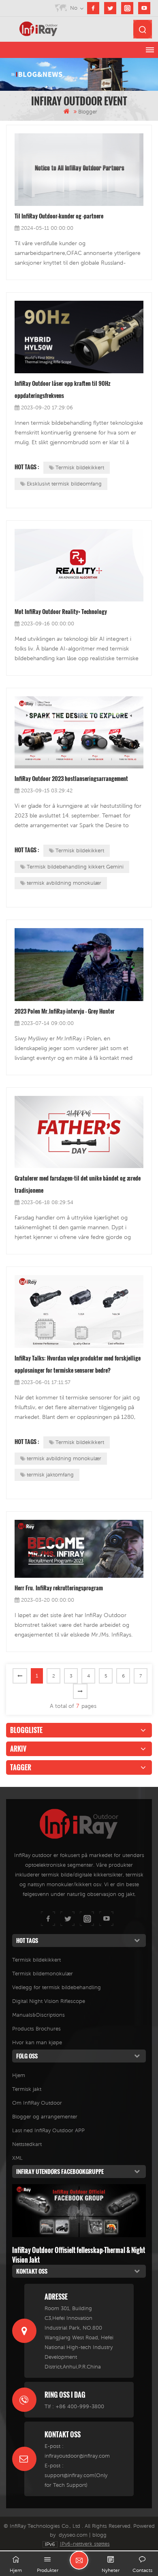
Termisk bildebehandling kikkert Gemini (75, 867)
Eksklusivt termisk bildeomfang (64, 484)
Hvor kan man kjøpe (37, 2042)
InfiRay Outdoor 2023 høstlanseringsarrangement (71, 778)
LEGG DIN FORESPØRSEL (79, 2560)
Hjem (19, 2075)
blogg (99, 2535)
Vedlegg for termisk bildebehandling (57, 1987)
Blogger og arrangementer (45, 2117)
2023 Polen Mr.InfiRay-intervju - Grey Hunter (65, 1011)
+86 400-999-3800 (80, 2406)
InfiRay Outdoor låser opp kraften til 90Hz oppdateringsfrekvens (63, 389)
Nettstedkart (27, 2144)
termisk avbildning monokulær (64, 883)
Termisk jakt (27, 2089)
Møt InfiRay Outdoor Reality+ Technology (61, 611)
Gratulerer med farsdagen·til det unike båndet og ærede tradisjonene (78, 1184)
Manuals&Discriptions (38, 2015)
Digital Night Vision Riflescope (49, 2001)
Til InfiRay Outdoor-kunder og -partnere (59, 216)
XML (17, 2158)
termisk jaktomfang (50, 1475)
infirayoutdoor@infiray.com (77, 2456)
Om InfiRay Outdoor (37, 2103)
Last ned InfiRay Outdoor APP (48, 2130)
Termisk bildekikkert (80, 467)
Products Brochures (36, 2029)
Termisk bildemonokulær (43, 1974)
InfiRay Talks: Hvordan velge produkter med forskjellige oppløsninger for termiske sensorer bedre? (78, 1364)
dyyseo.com (73, 2535)
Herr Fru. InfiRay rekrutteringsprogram (59, 1588)
